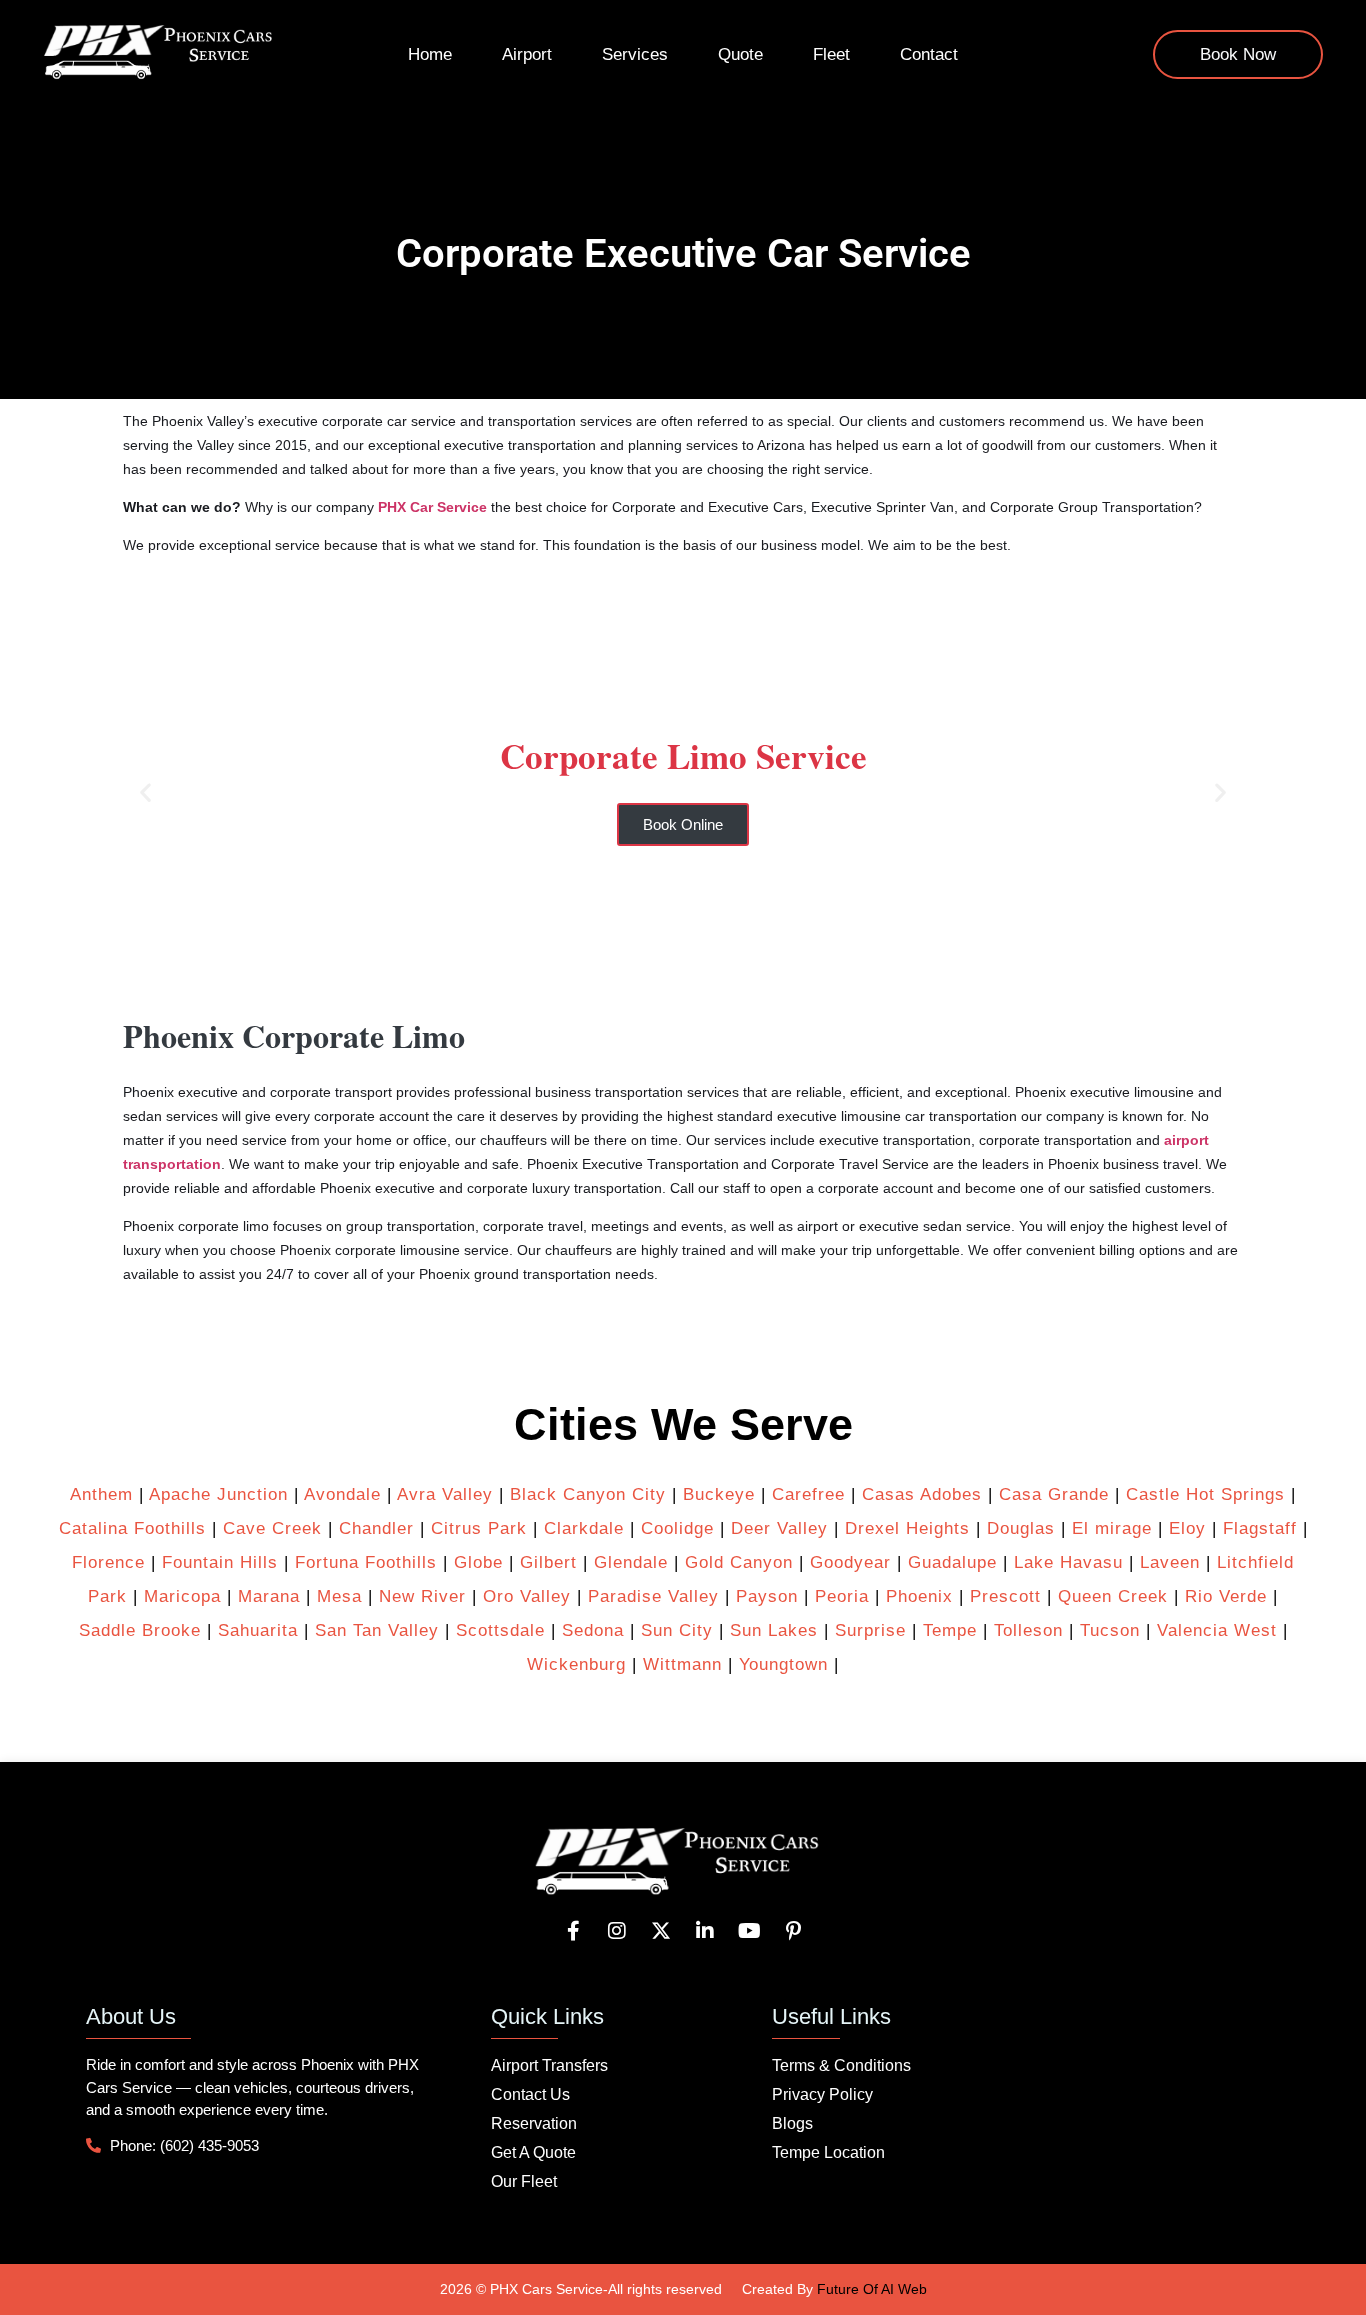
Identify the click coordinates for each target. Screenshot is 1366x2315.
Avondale (342, 1494)
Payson (767, 1596)
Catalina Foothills (132, 1528)
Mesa (339, 1596)
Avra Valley (445, 1494)
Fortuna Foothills (366, 1562)
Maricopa (182, 1596)
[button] (145, 791)
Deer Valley (779, 1528)
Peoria (842, 1596)
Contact (929, 54)
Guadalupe (952, 1562)
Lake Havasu (1068, 1562)
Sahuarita (258, 1630)
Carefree (808, 1494)
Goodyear (850, 1562)
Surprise (870, 1630)
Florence (108, 1562)
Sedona (593, 1630)
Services (635, 54)
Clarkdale (584, 1528)
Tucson (1110, 1630)
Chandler (376, 1528)
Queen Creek (1113, 1596)
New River (422, 1596)
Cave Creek (272, 1528)
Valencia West (1217, 1630)
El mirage (1112, 1528)
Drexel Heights (907, 1528)
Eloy (1187, 1528)
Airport (527, 54)
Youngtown (783, 1664)
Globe (478, 1562)
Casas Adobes (922, 1494)
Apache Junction (218, 1494)
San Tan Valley (377, 1630)
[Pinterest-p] (793, 1931)
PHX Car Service (432, 507)
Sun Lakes (771, 1630)
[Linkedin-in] (705, 1931)
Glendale (631, 1562)
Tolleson (1028, 1630)
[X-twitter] (661, 1931)
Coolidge (677, 1528)
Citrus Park (479, 1528)
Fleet (831, 54)
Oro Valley (527, 1596)
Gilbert (548, 1562)
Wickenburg (576, 1664)
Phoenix (919, 1596)
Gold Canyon (739, 1562)
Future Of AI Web (872, 2289)
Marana (269, 1596)
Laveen (1170, 1562)
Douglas (1021, 1528)
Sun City (677, 1630)
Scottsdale (500, 1630)
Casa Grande (1054, 1494)
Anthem (101, 1494)
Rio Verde (1226, 1596)
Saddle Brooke (140, 1630)
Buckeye (719, 1494)
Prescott (1005, 1596)
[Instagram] (617, 1931)
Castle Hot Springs (1205, 1494)
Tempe (950, 1630)
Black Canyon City (588, 1494)
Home (430, 54)
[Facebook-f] (573, 1931)
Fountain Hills (220, 1562)
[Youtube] (749, 1931)
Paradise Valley (653, 1596)
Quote (740, 54)
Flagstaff (1260, 1528)
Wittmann (682, 1664)
